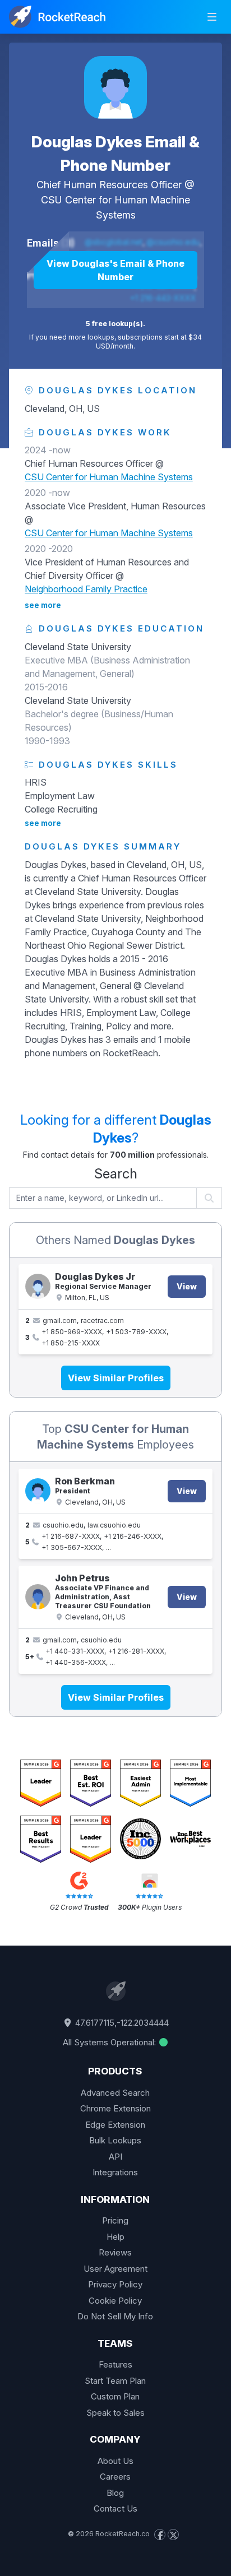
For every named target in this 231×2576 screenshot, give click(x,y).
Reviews (115, 2252)
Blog (115, 2493)
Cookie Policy (115, 2301)
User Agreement (115, 2269)
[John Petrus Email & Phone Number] (38, 1597)
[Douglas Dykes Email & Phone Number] (115, 87)
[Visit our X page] (173, 2535)
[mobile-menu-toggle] (212, 17)
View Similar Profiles (116, 1378)
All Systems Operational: (110, 2042)
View (187, 1286)
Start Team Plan (115, 2381)
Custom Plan (115, 2396)
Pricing (115, 2220)
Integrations (115, 2172)
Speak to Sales (115, 2413)
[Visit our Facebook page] (160, 2535)
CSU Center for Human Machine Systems (109, 477)
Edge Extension (115, 2125)
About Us (115, 2461)
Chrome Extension (115, 2108)
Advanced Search (115, 2093)
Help (115, 2237)
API (115, 2157)
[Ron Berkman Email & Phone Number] (38, 1491)
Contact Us (115, 2508)
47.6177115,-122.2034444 (121, 2023)
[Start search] (209, 1198)
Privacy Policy (115, 2284)
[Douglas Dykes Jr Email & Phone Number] (38, 1286)
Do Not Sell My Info (115, 2316)
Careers (115, 2477)
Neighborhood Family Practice (86, 589)
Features (115, 2364)
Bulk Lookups (115, 2140)
